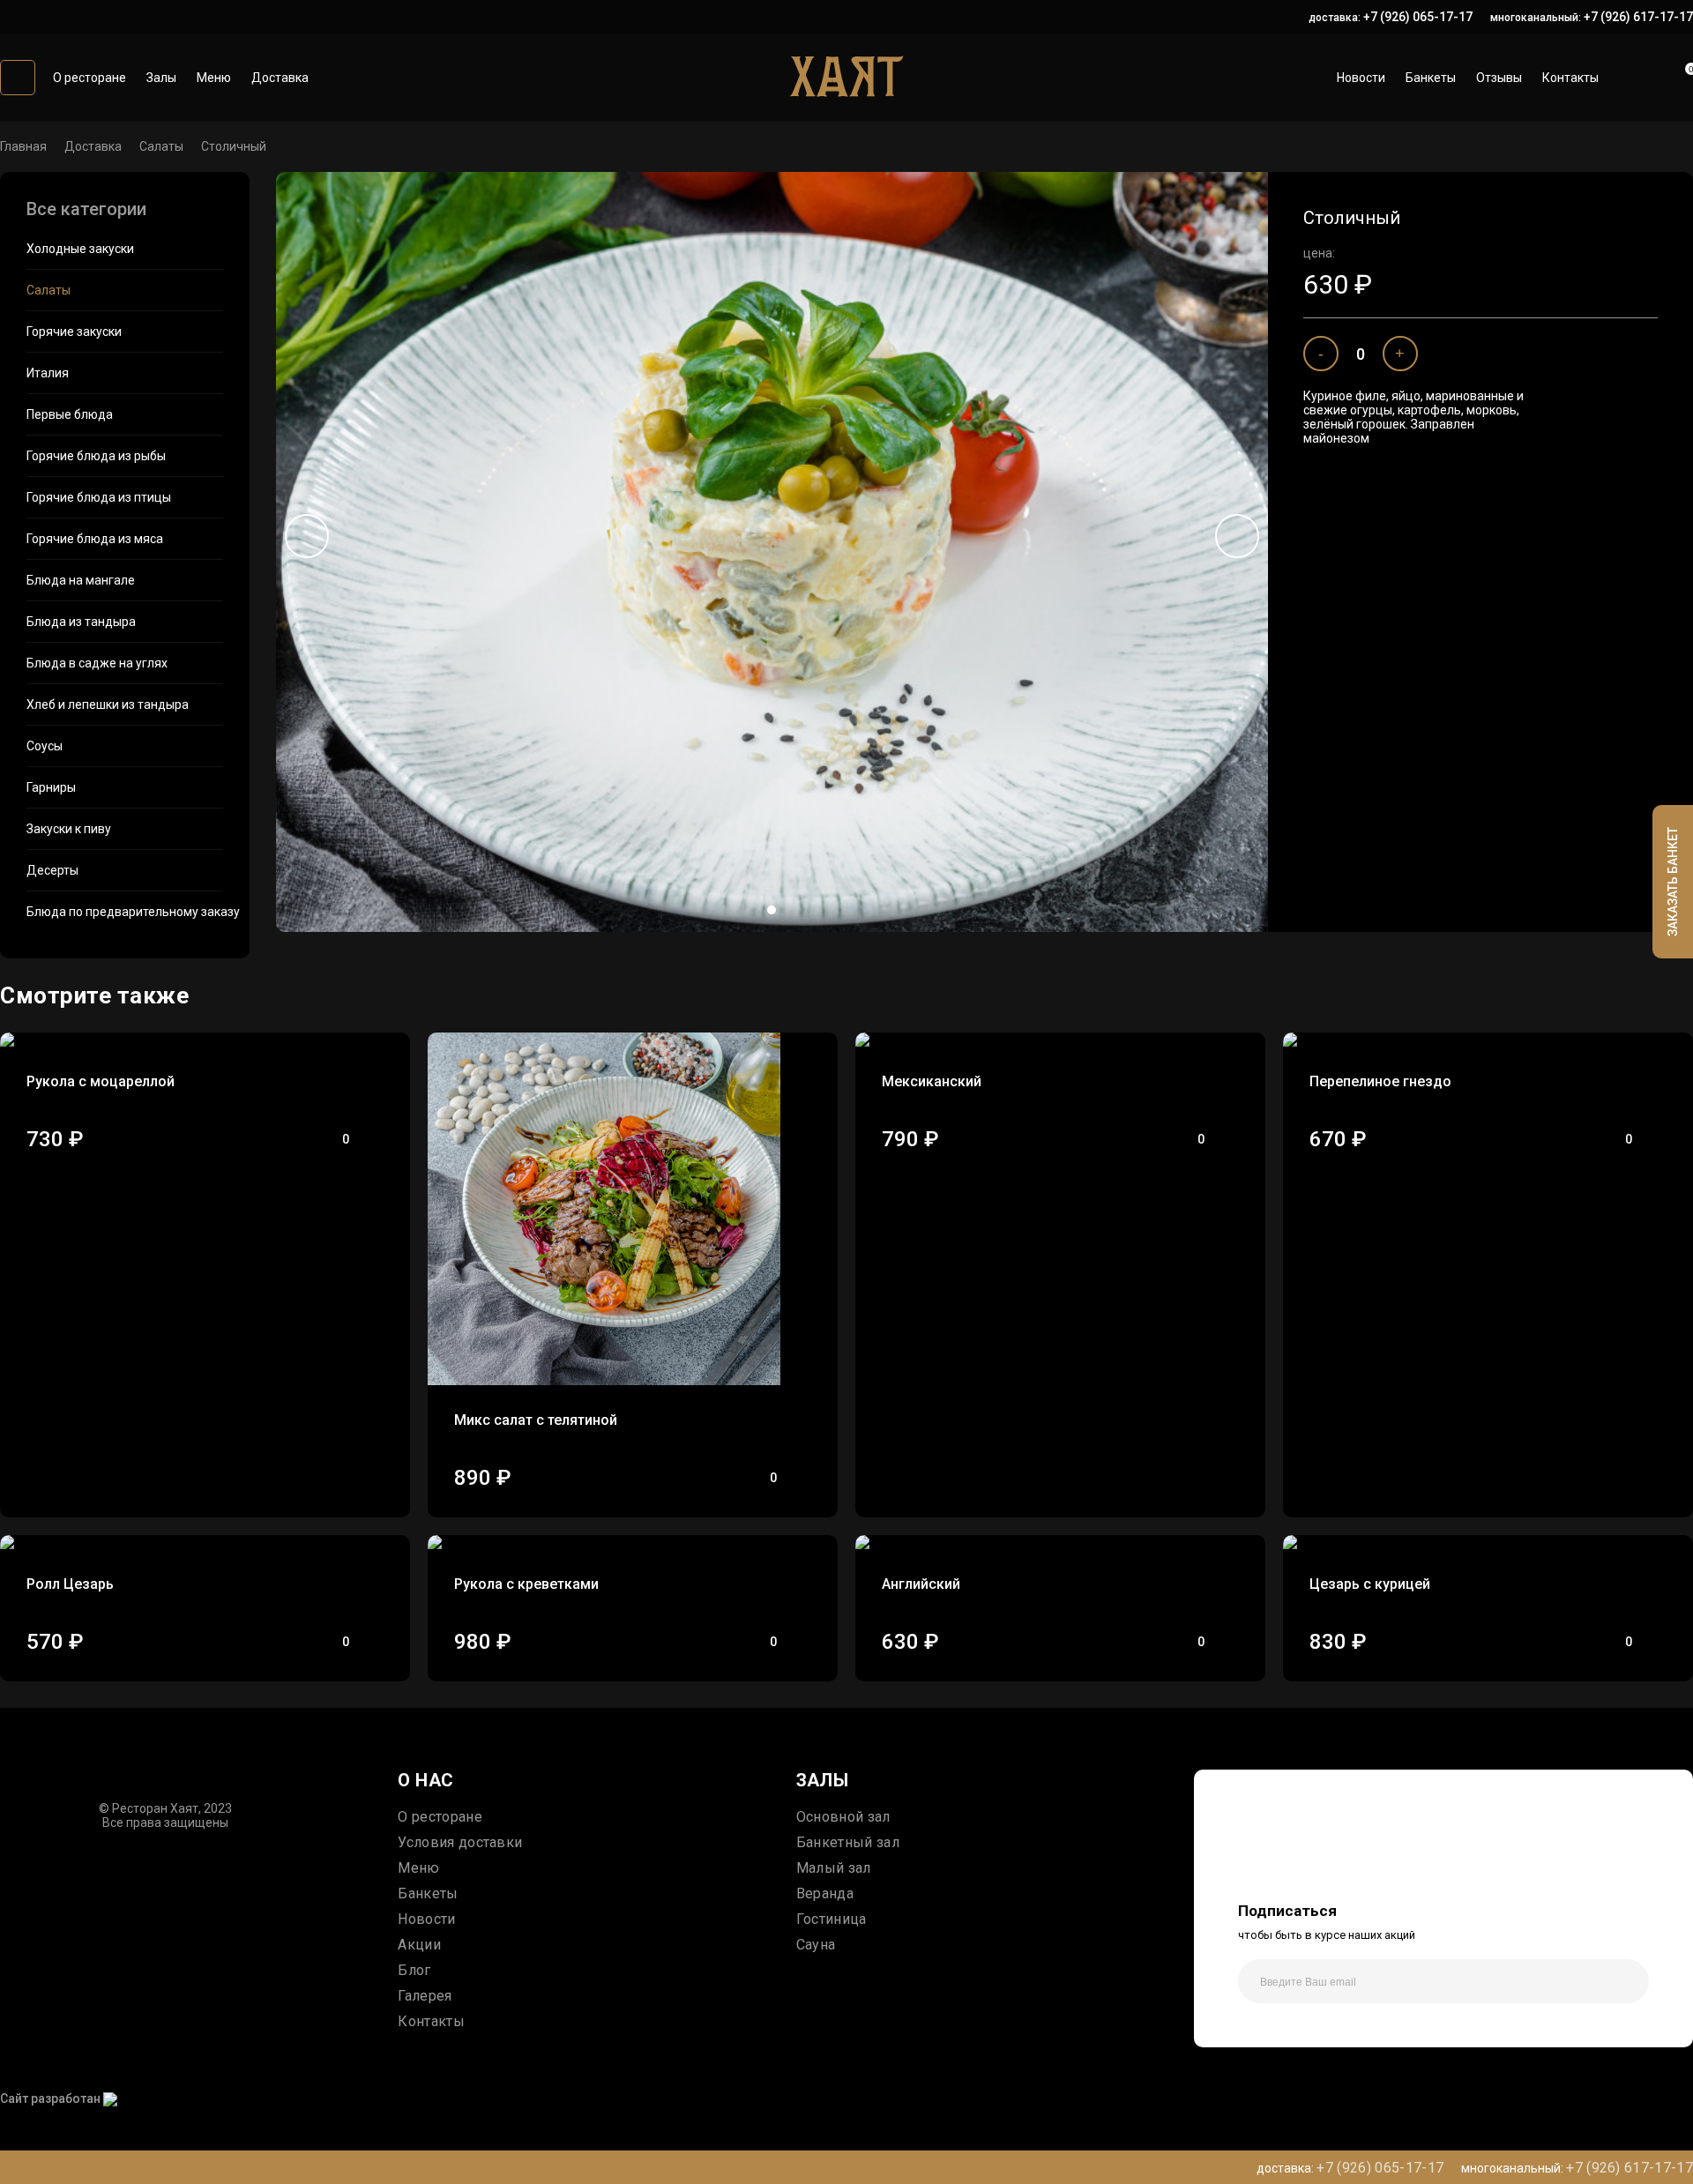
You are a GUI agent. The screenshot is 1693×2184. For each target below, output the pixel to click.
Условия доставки (460, 1842)
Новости (1361, 78)
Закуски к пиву (69, 829)
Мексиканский (932, 1081)
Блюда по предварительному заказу (125, 912)
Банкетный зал (848, 1842)
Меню (214, 78)
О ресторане (89, 78)
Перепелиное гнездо (1380, 1081)
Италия (48, 373)
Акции (419, 1945)
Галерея (425, 1996)
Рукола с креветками (526, 1584)
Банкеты (1431, 78)
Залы (161, 78)
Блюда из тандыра (81, 622)
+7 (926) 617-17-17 (1638, 17)
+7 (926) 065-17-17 (1418, 17)
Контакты (1570, 78)
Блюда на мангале (81, 580)
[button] (772, 910)
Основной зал (843, 1817)
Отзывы (1499, 78)
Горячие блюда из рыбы (96, 456)
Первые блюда (70, 414)
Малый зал (834, 1868)
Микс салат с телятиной (536, 1420)
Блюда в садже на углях (97, 663)
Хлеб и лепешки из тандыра (108, 704)
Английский (921, 1584)
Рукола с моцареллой (101, 1081)
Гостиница (832, 1919)
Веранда (825, 1893)
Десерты (52, 870)
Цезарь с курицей (1370, 1584)
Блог (414, 1970)
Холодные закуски (80, 249)
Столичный (234, 146)
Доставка (280, 78)
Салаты (161, 146)
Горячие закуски (74, 332)
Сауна (816, 1945)
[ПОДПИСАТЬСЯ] (1627, 1981)
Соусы (45, 746)
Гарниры (51, 787)
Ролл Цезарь (70, 1584)
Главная (23, 146)
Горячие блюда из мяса (95, 539)
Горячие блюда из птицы (99, 497)
